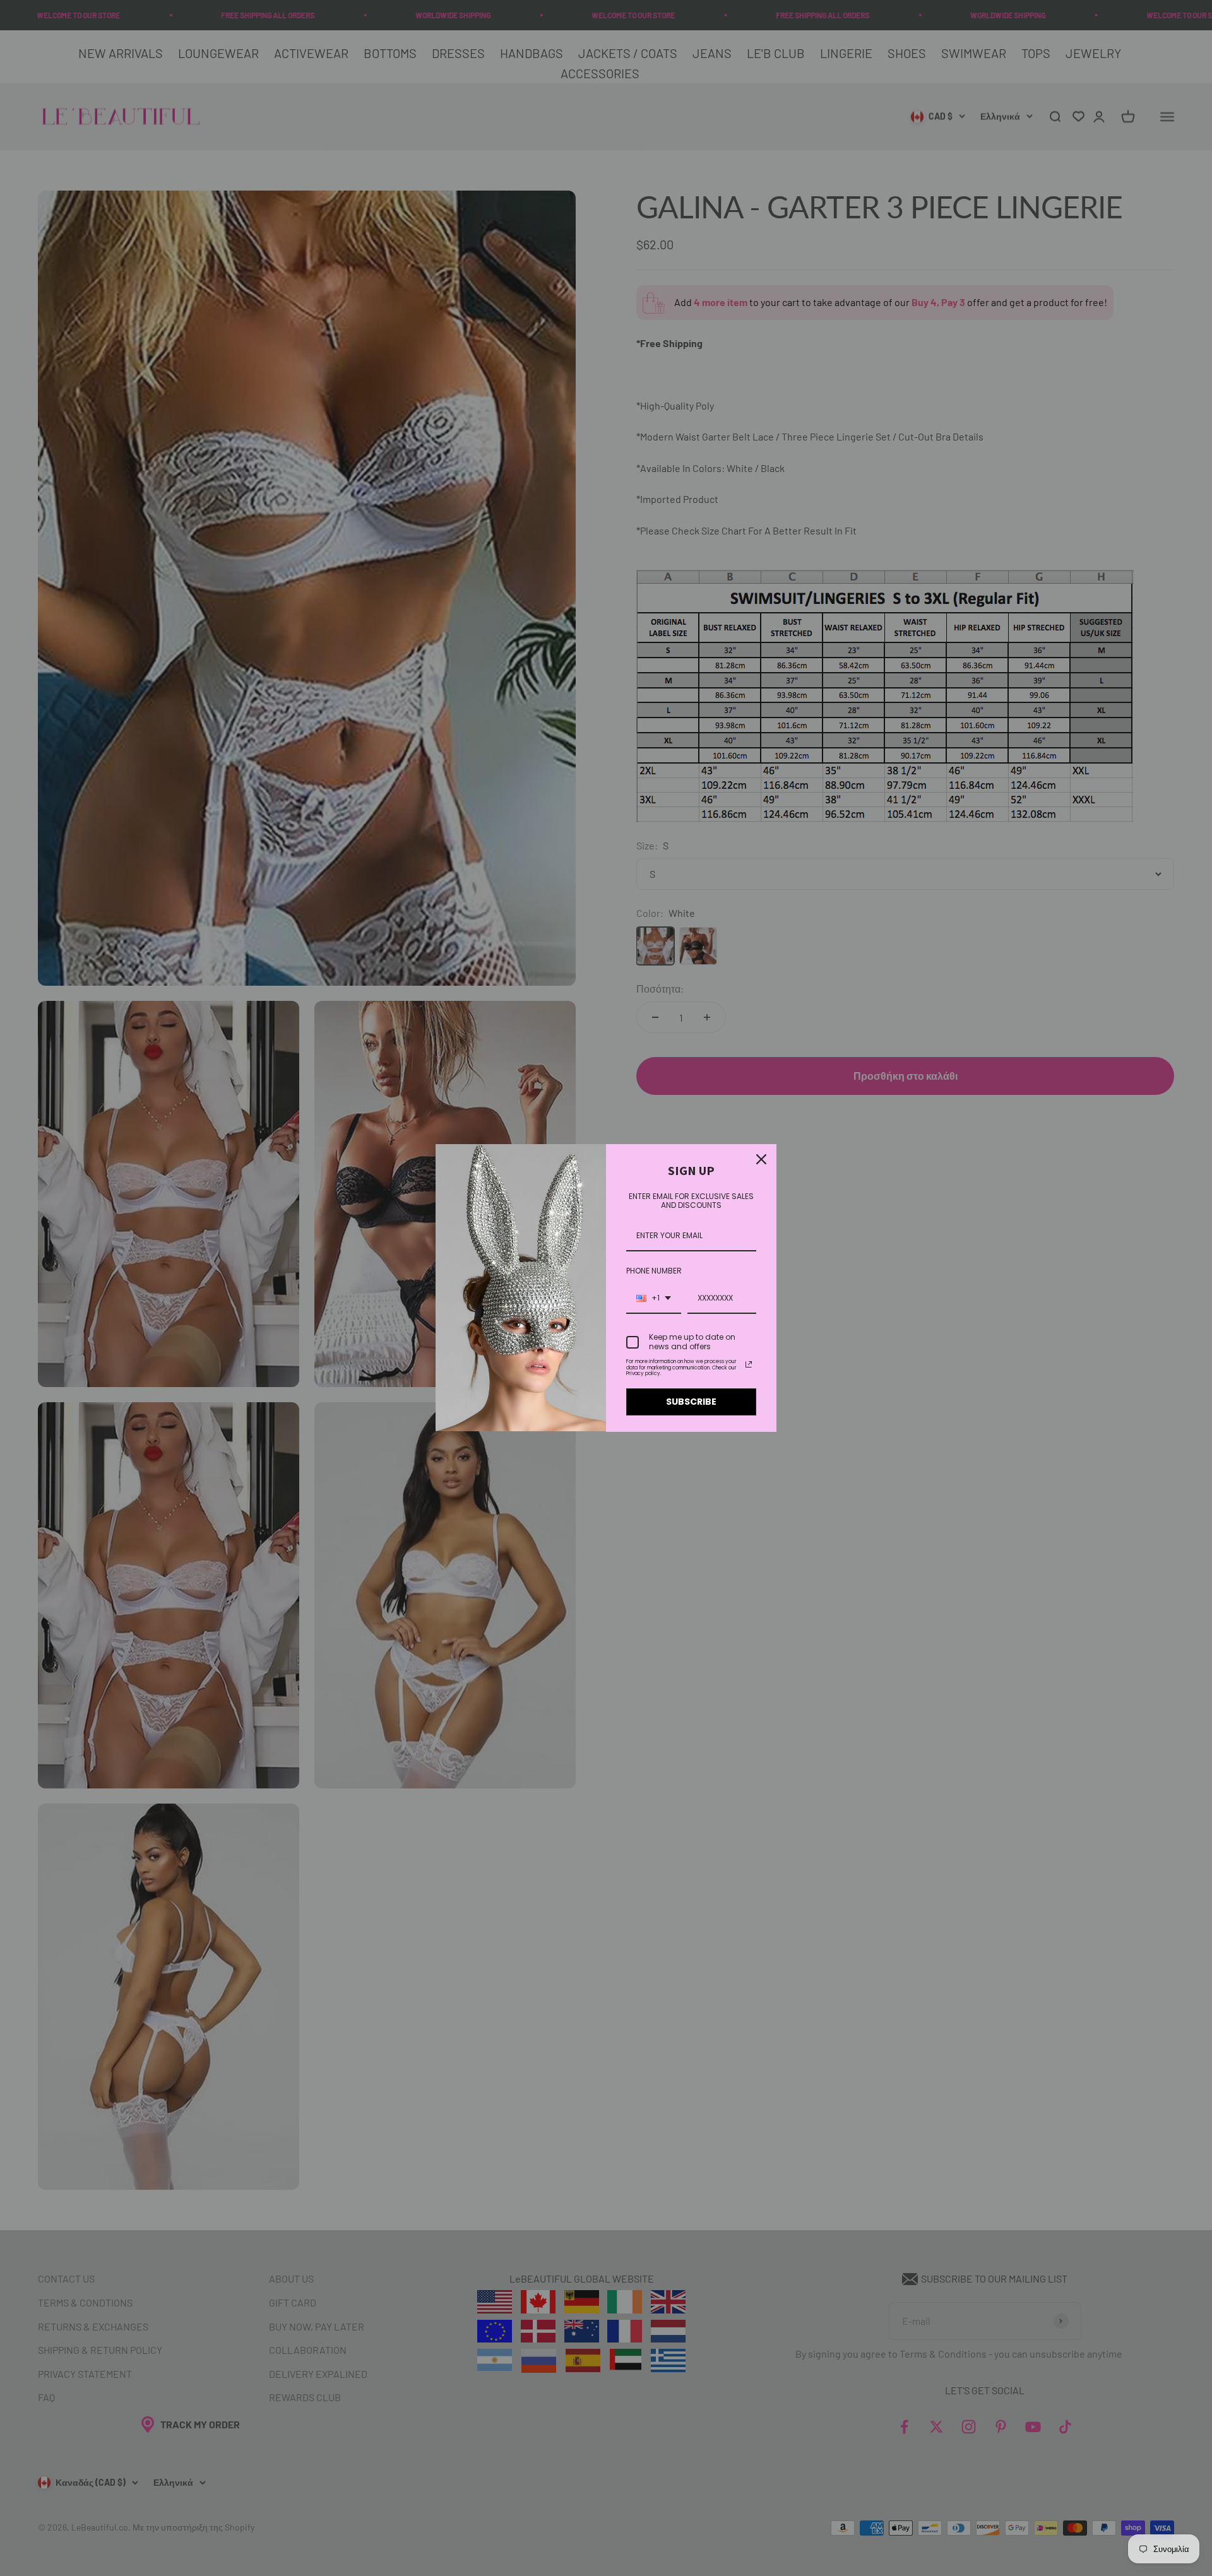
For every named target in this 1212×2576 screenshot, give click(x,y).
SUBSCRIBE (691, 1402)
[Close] (761, 1159)
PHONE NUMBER (654, 1271)
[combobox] (654, 1299)
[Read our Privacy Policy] (749, 1364)
